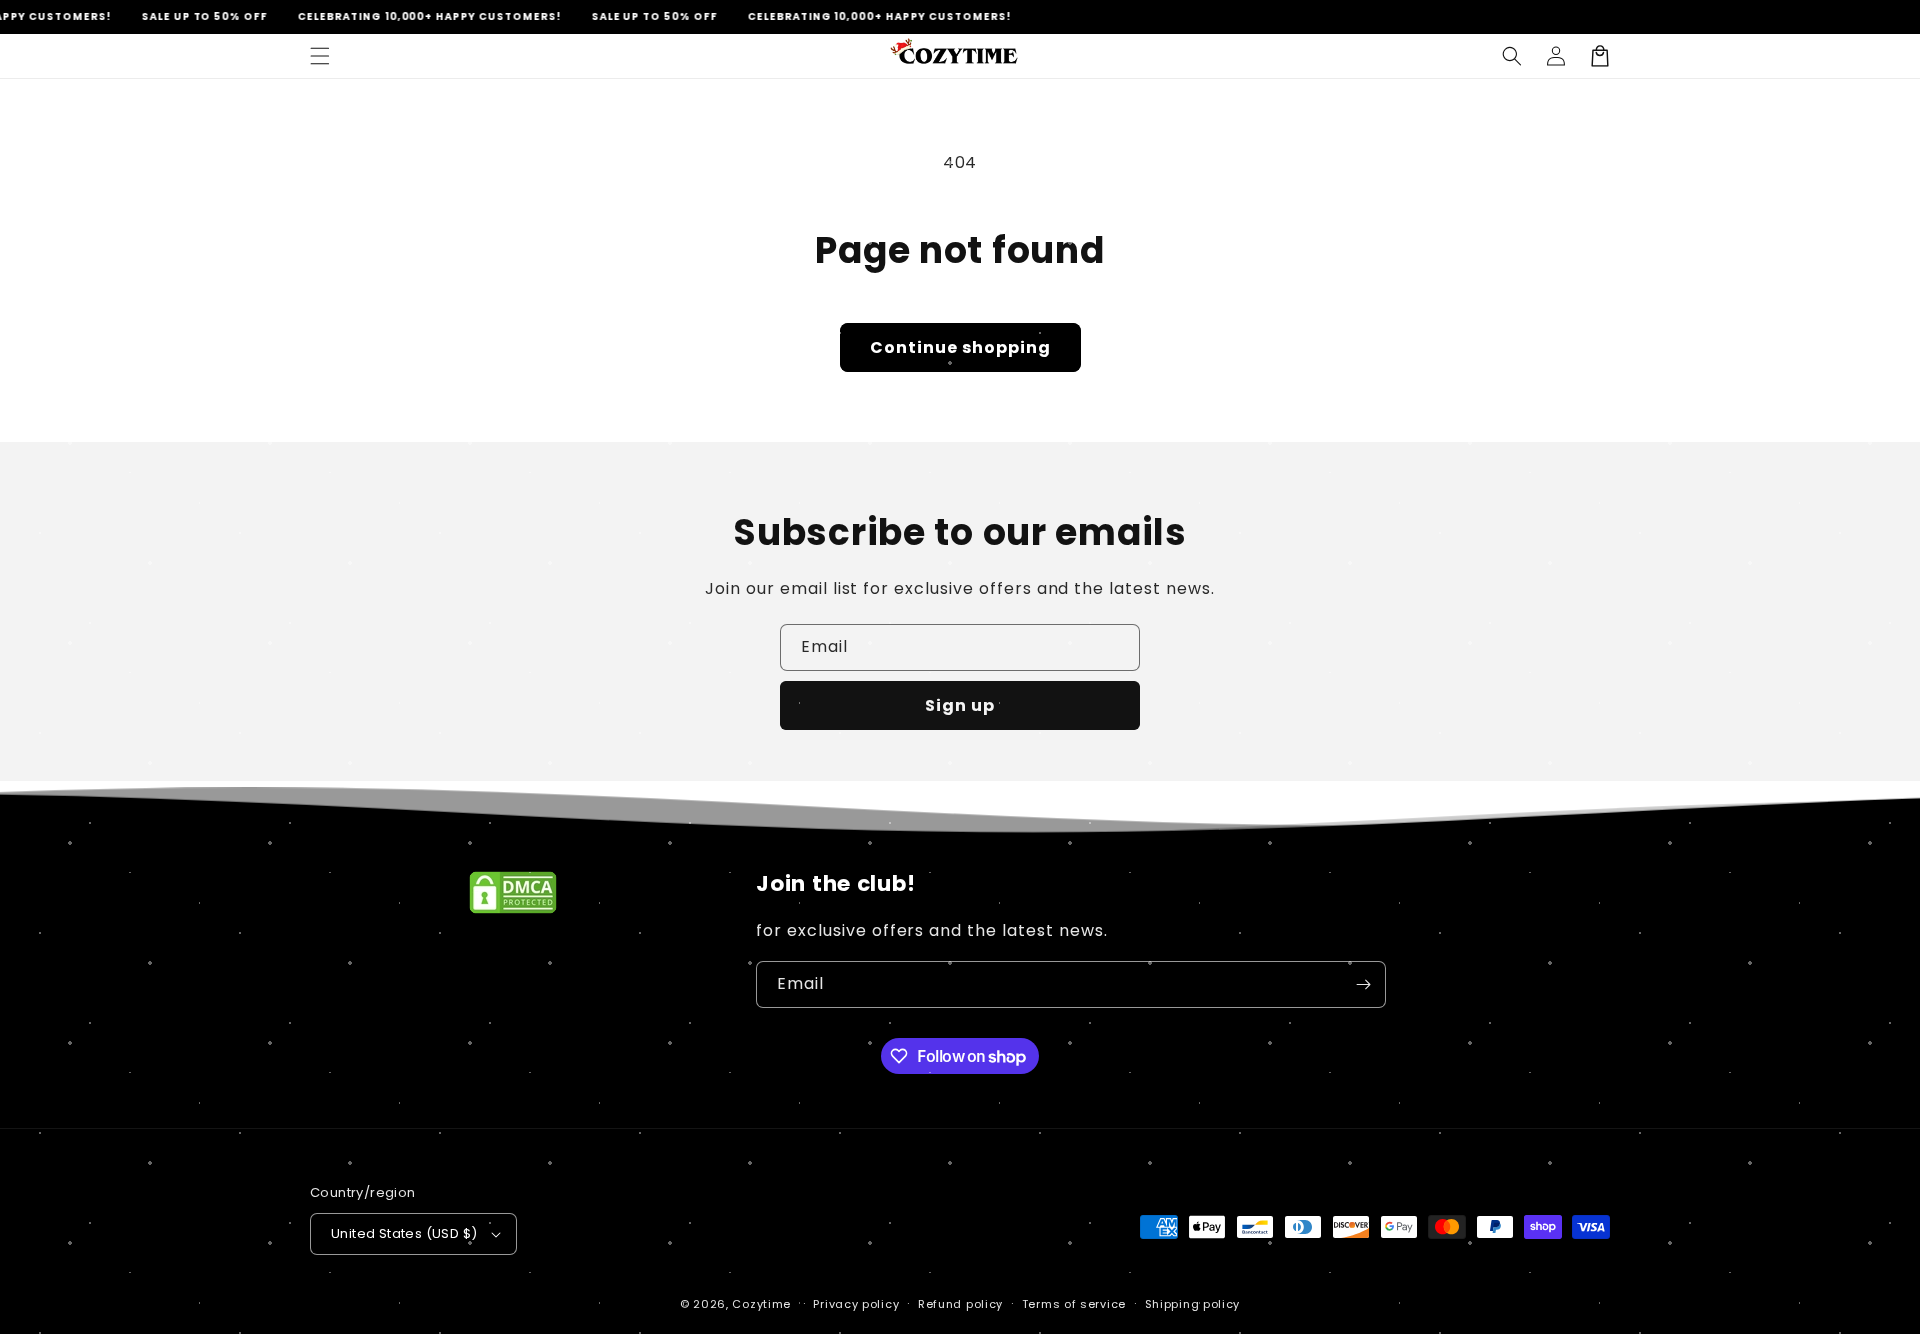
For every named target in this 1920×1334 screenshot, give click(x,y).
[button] (320, 56)
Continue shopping (960, 347)
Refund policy (960, 1304)
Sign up (960, 705)
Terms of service (1074, 1304)
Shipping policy (1193, 1304)
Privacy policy (856, 1304)
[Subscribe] (1363, 984)
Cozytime (761, 1304)
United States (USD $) (404, 1233)
